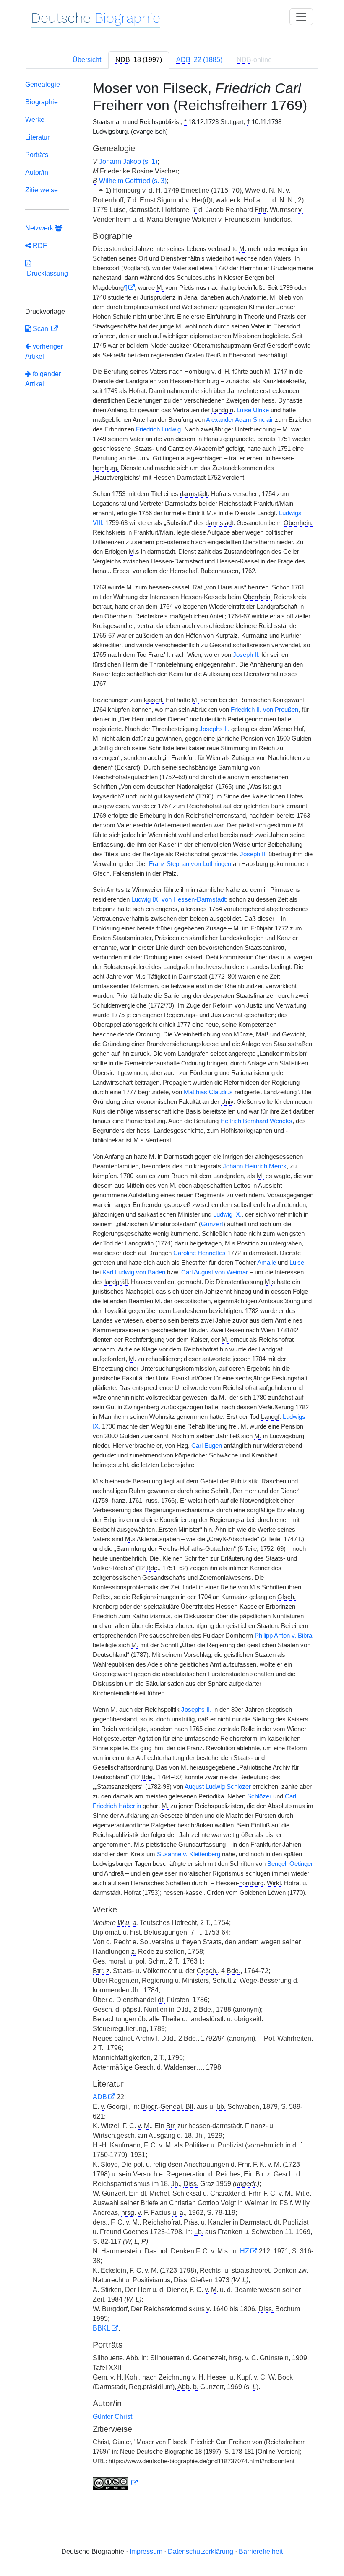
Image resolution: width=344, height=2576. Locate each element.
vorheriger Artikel (44, 351)
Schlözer (259, 1796)
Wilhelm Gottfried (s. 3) (133, 181)
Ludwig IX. (227, 1214)
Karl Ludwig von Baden (134, 1272)
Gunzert (212, 1224)
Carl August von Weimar (215, 1272)
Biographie (42, 102)
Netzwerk (40, 228)
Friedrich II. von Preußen (265, 710)
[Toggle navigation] (301, 17)
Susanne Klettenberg (189, 1854)
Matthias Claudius (208, 1092)
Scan (40, 329)
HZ (245, 2251)
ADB (100, 2097)
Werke (35, 120)
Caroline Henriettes (199, 1253)
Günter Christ (112, 2417)
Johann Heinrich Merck (255, 1166)
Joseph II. (246, 655)
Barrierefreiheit (261, 2551)
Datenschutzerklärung (201, 2551)
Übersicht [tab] (87, 60)
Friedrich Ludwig (158, 429)
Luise (297, 1263)
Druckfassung (47, 273)
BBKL (102, 2328)
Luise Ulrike (253, 410)
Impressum (146, 2551)
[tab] (139, 60)
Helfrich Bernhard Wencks (256, 1121)
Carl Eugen (207, 1446)
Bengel (277, 1864)
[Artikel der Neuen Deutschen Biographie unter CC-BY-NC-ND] (115, 2483)
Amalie (267, 1263)
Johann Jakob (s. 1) (128, 161)
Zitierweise (42, 190)
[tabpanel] (172, 1287)
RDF (39, 246)
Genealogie (43, 84)
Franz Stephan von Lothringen (190, 864)
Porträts (37, 155)
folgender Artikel (43, 379)
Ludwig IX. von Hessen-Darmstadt (179, 899)
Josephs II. (214, 729)
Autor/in (37, 172)
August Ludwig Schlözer (218, 1787)
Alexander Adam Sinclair (240, 420)
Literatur (37, 137)
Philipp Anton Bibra (283, 1636)
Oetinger (301, 1864)
